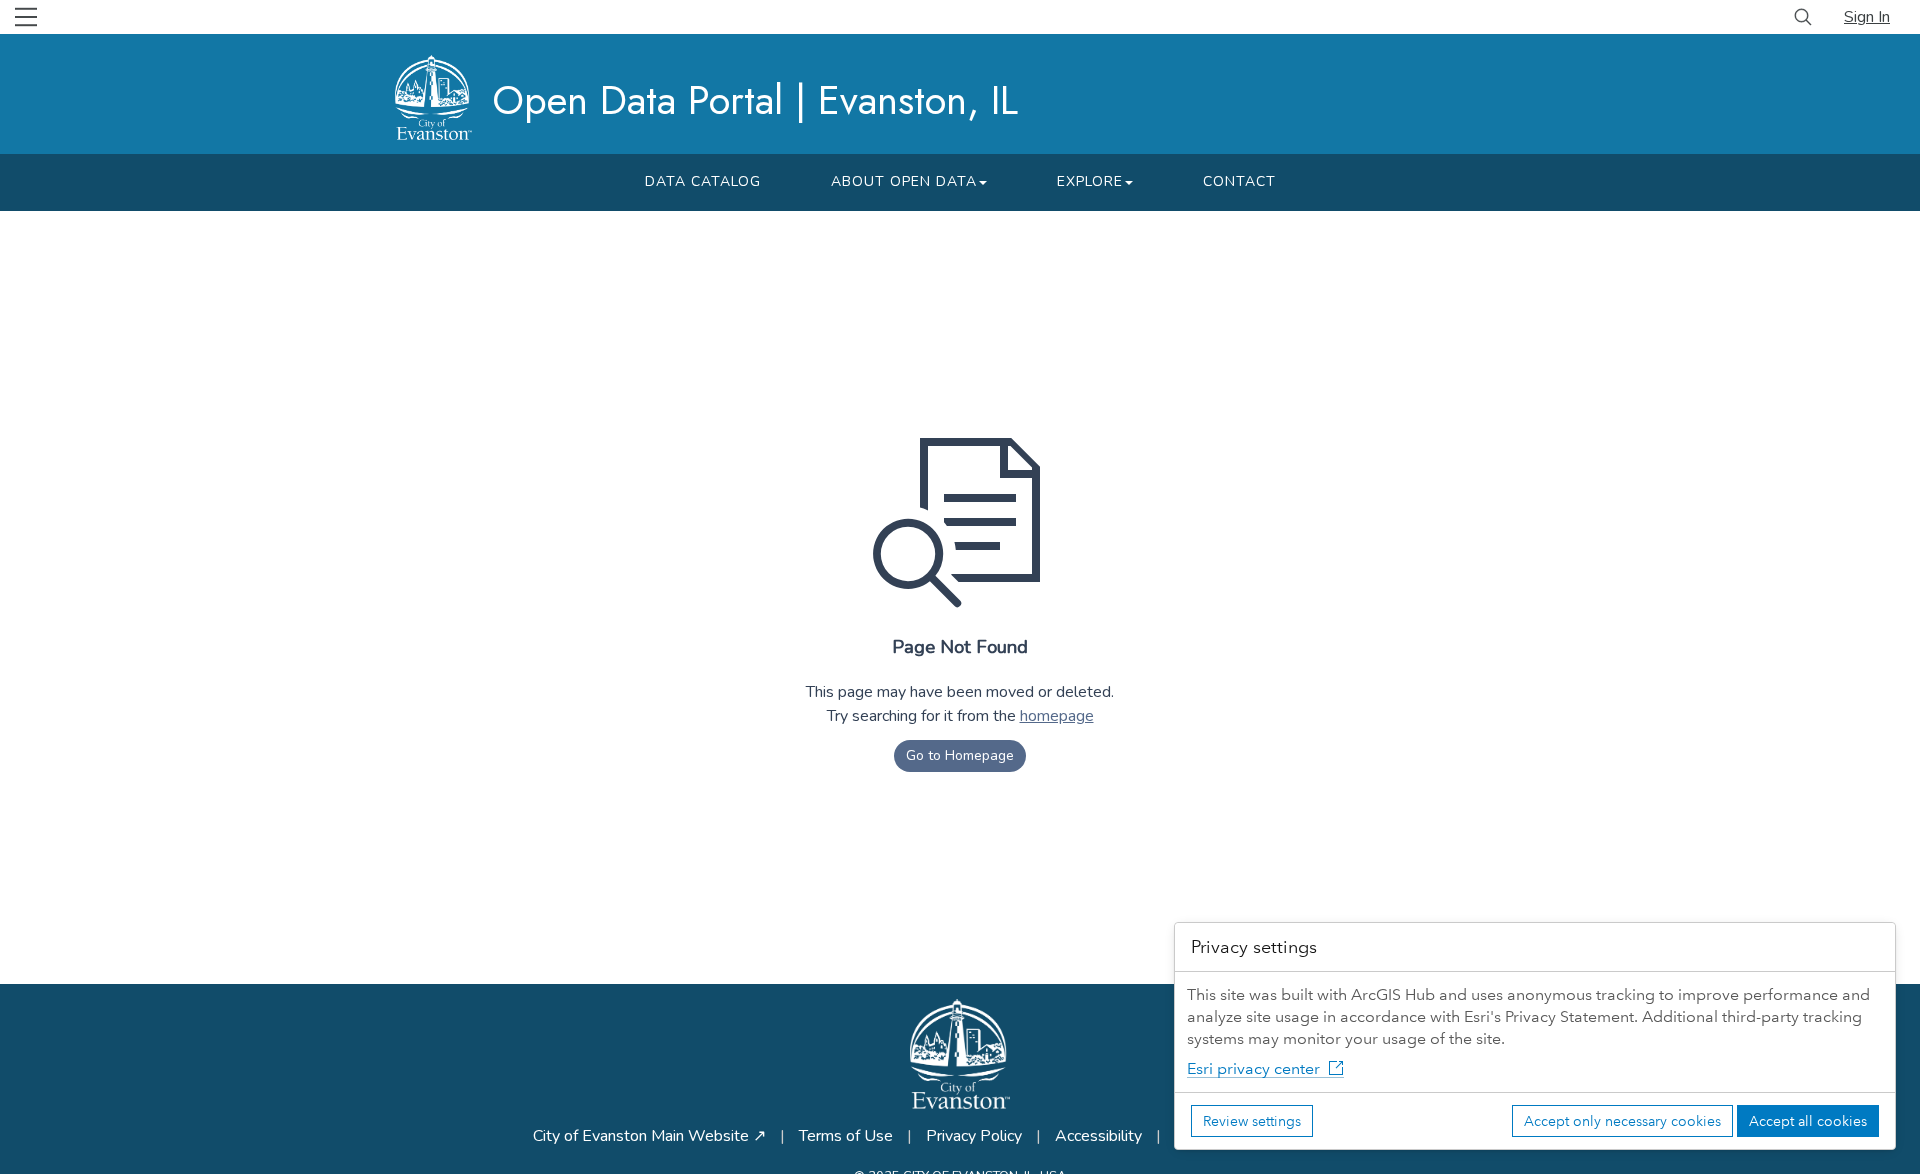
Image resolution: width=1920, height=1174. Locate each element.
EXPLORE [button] (1090, 181)
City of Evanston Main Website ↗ (649, 1136)
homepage (1057, 716)
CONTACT (1239, 181)
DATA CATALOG (703, 181)
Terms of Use (846, 1136)
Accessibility (1098, 1136)
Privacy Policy (974, 1136)
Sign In (1867, 17)
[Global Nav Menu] (26, 17)
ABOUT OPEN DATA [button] (904, 181)
